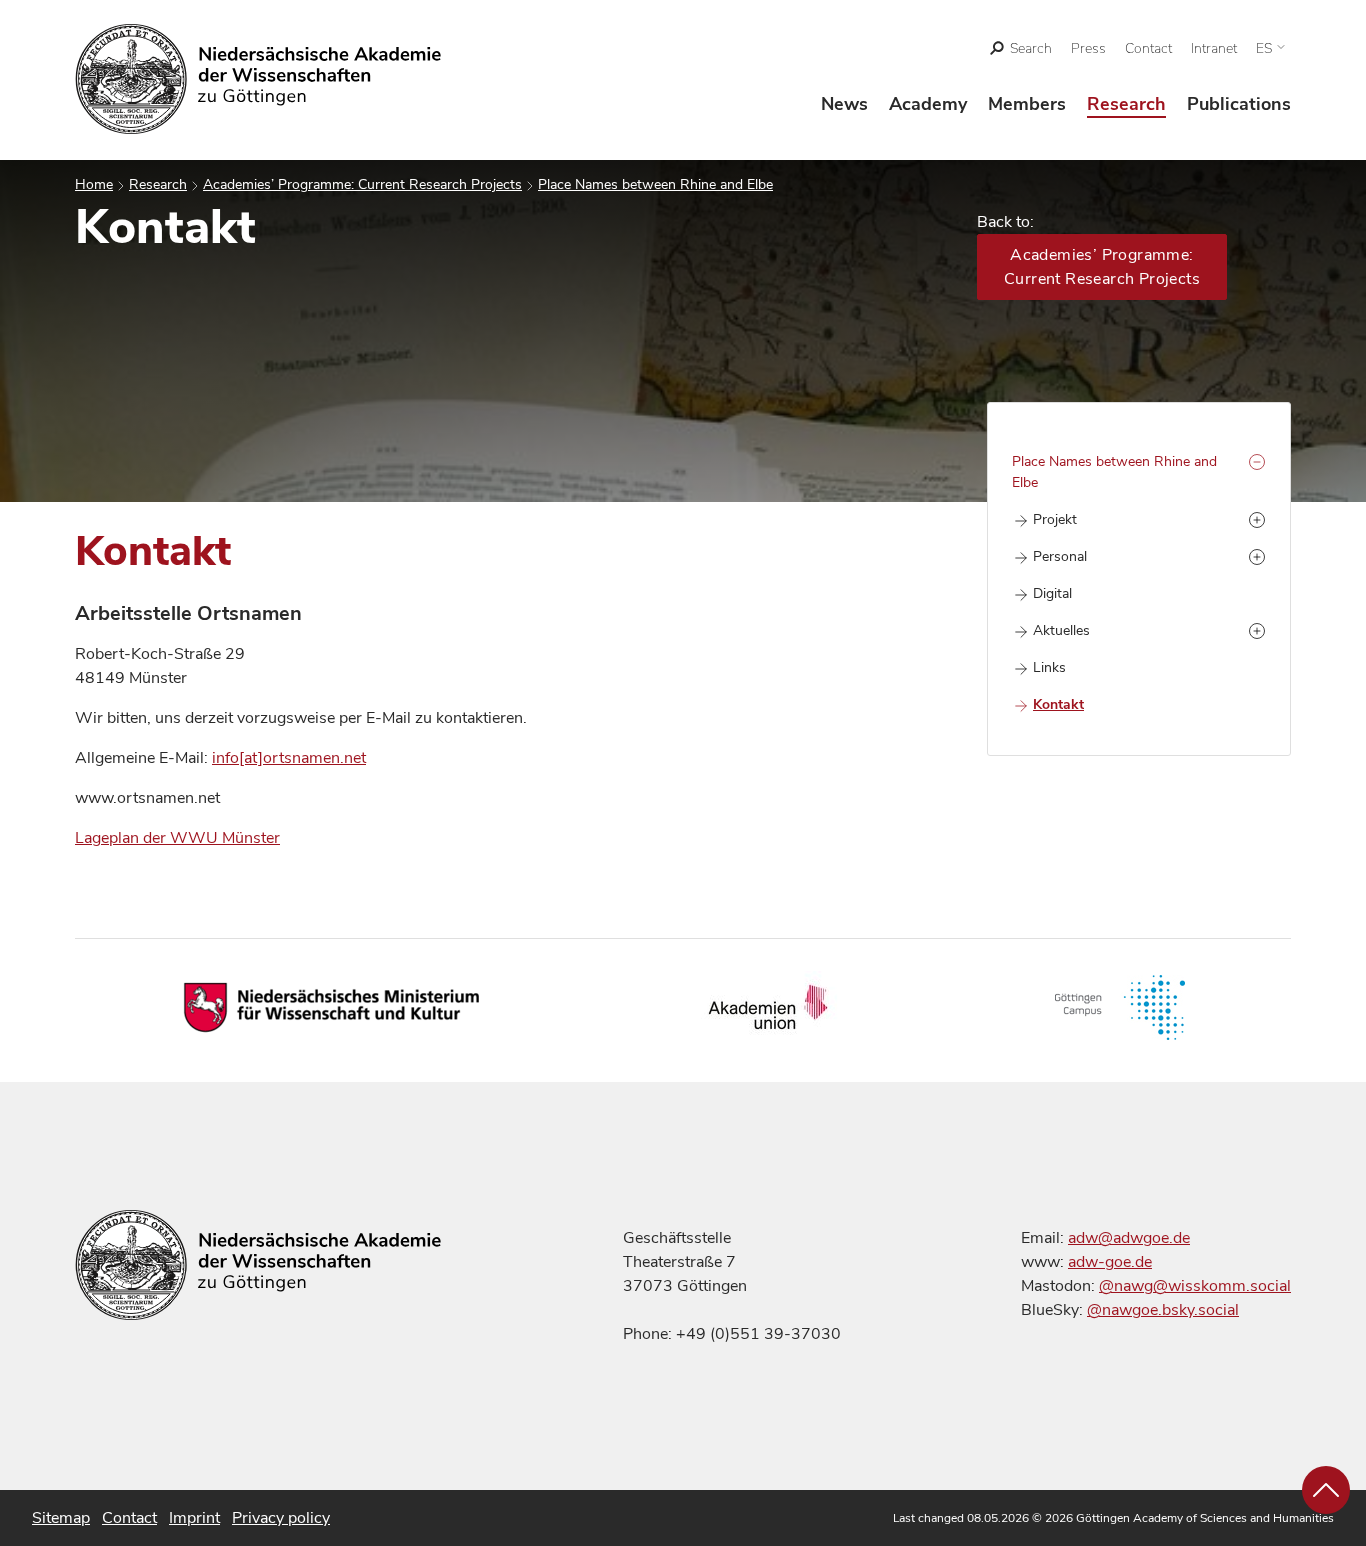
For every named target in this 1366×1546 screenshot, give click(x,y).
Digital (1052, 593)
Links (1049, 667)
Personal (1060, 556)
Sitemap (61, 1518)
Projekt (1055, 519)
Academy (928, 104)
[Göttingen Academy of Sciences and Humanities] (258, 79)
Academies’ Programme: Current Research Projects (362, 184)
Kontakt (1058, 704)
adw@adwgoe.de (1129, 1238)
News (844, 104)
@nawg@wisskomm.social (1195, 1286)
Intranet (1214, 48)
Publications (1239, 104)
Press (1088, 48)
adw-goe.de (1110, 1262)
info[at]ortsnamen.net (289, 758)
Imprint (194, 1518)
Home (94, 184)
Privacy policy (281, 1518)
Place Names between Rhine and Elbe (655, 184)
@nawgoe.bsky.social (1163, 1310)
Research (1126, 104)
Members (1027, 104)
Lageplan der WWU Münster (177, 838)
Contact (1148, 48)
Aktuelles (1061, 630)
